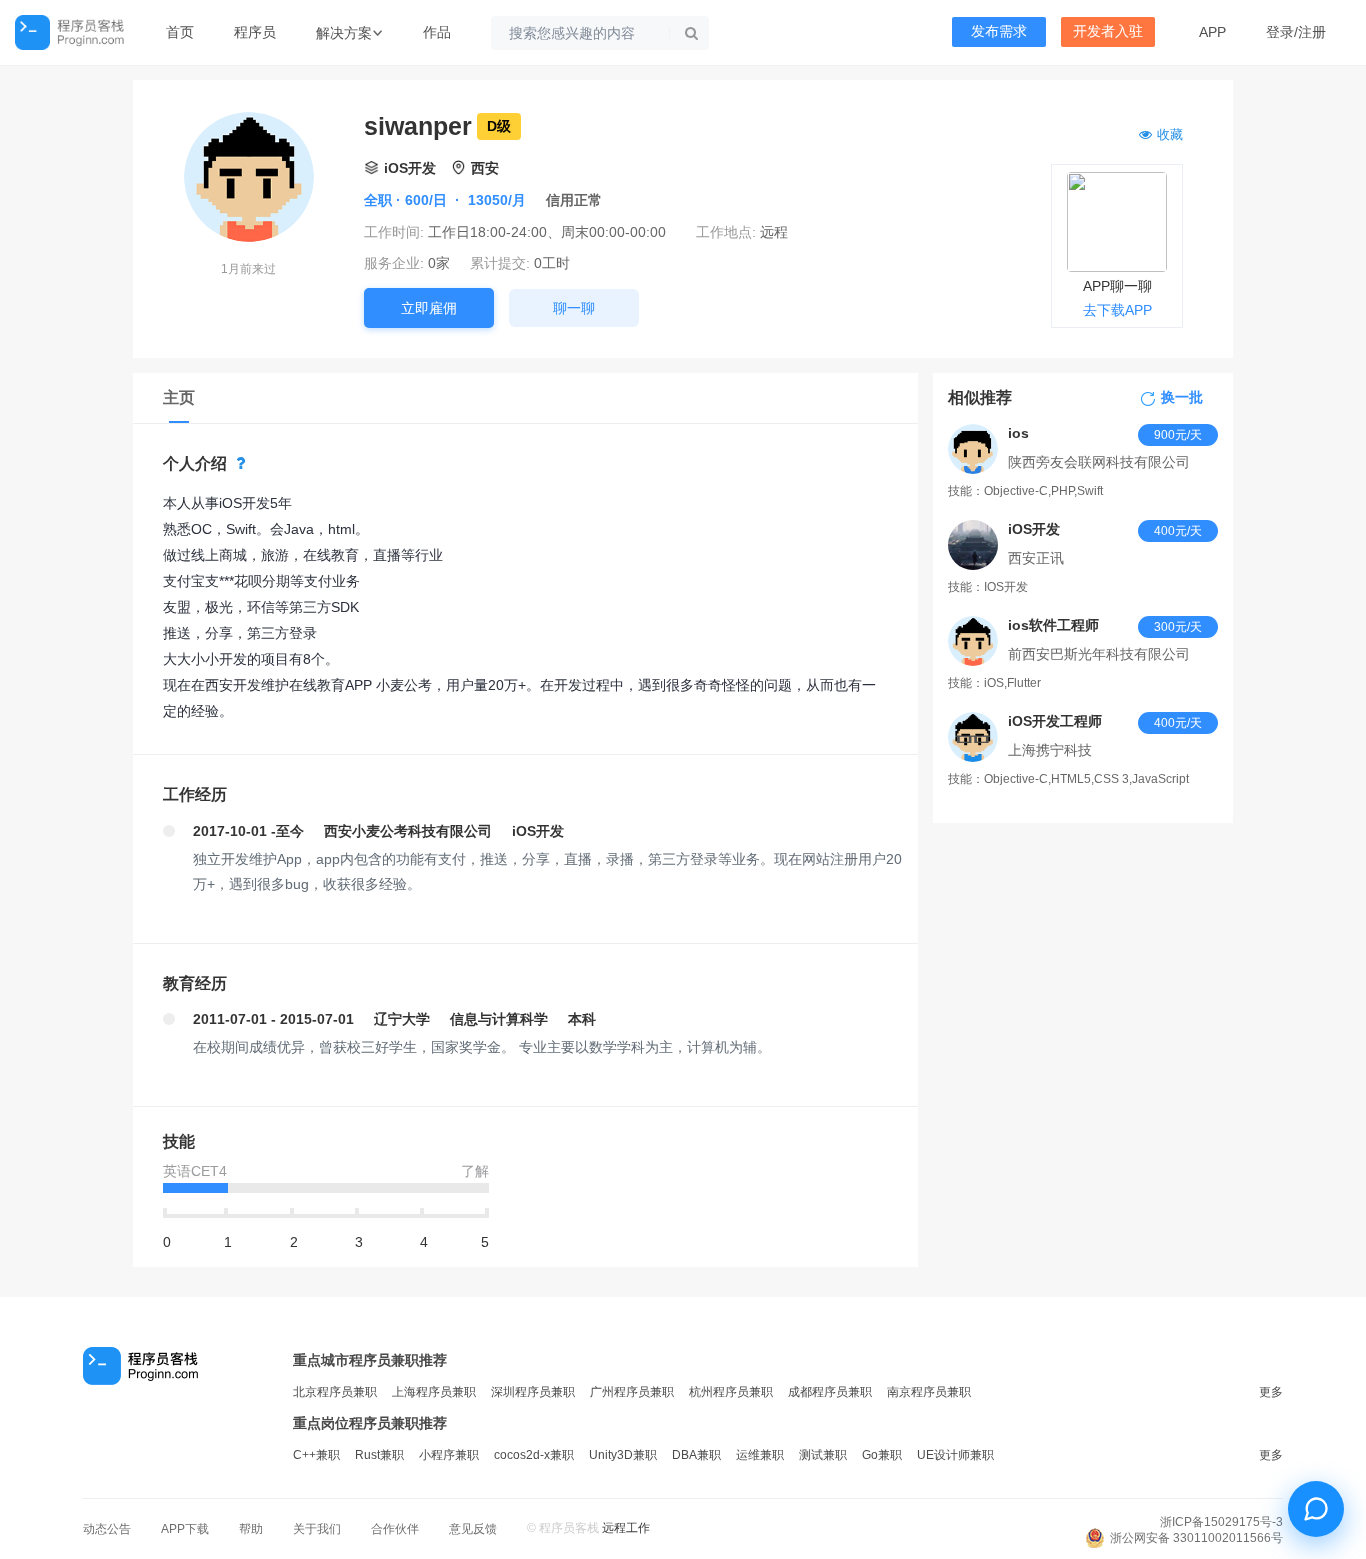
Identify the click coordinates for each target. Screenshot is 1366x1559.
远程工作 (626, 1528)
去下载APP (1117, 310)
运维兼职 (760, 1455)
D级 (499, 126)
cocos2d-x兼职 (534, 1455)
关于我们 (317, 1529)
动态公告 (107, 1529)
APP (1212, 32)
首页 (180, 32)
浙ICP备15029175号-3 (1221, 1522)
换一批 (1182, 398)
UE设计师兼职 (955, 1455)
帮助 (251, 1529)
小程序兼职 (449, 1455)
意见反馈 (473, 1529)
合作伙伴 (395, 1529)
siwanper (418, 126)
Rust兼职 (379, 1455)
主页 (179, 397)
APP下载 (185, 1529)
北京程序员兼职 (335, 1392)
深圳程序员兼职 (533, 1392)
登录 (1280, 32)
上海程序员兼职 (434, 1392)
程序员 (255, 32)
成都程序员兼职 (830, 1392)
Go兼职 (882, 1455)
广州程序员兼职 (632, 1392)
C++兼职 (316, 1455)
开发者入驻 (1108, 31)
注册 (1312, 32)
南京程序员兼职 (929, 1392)
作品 (437, 32)
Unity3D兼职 (623, 1455)
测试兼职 (823, 1455)
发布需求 (999, 31)
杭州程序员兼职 (731, 1392)
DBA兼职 (696, 1455)
